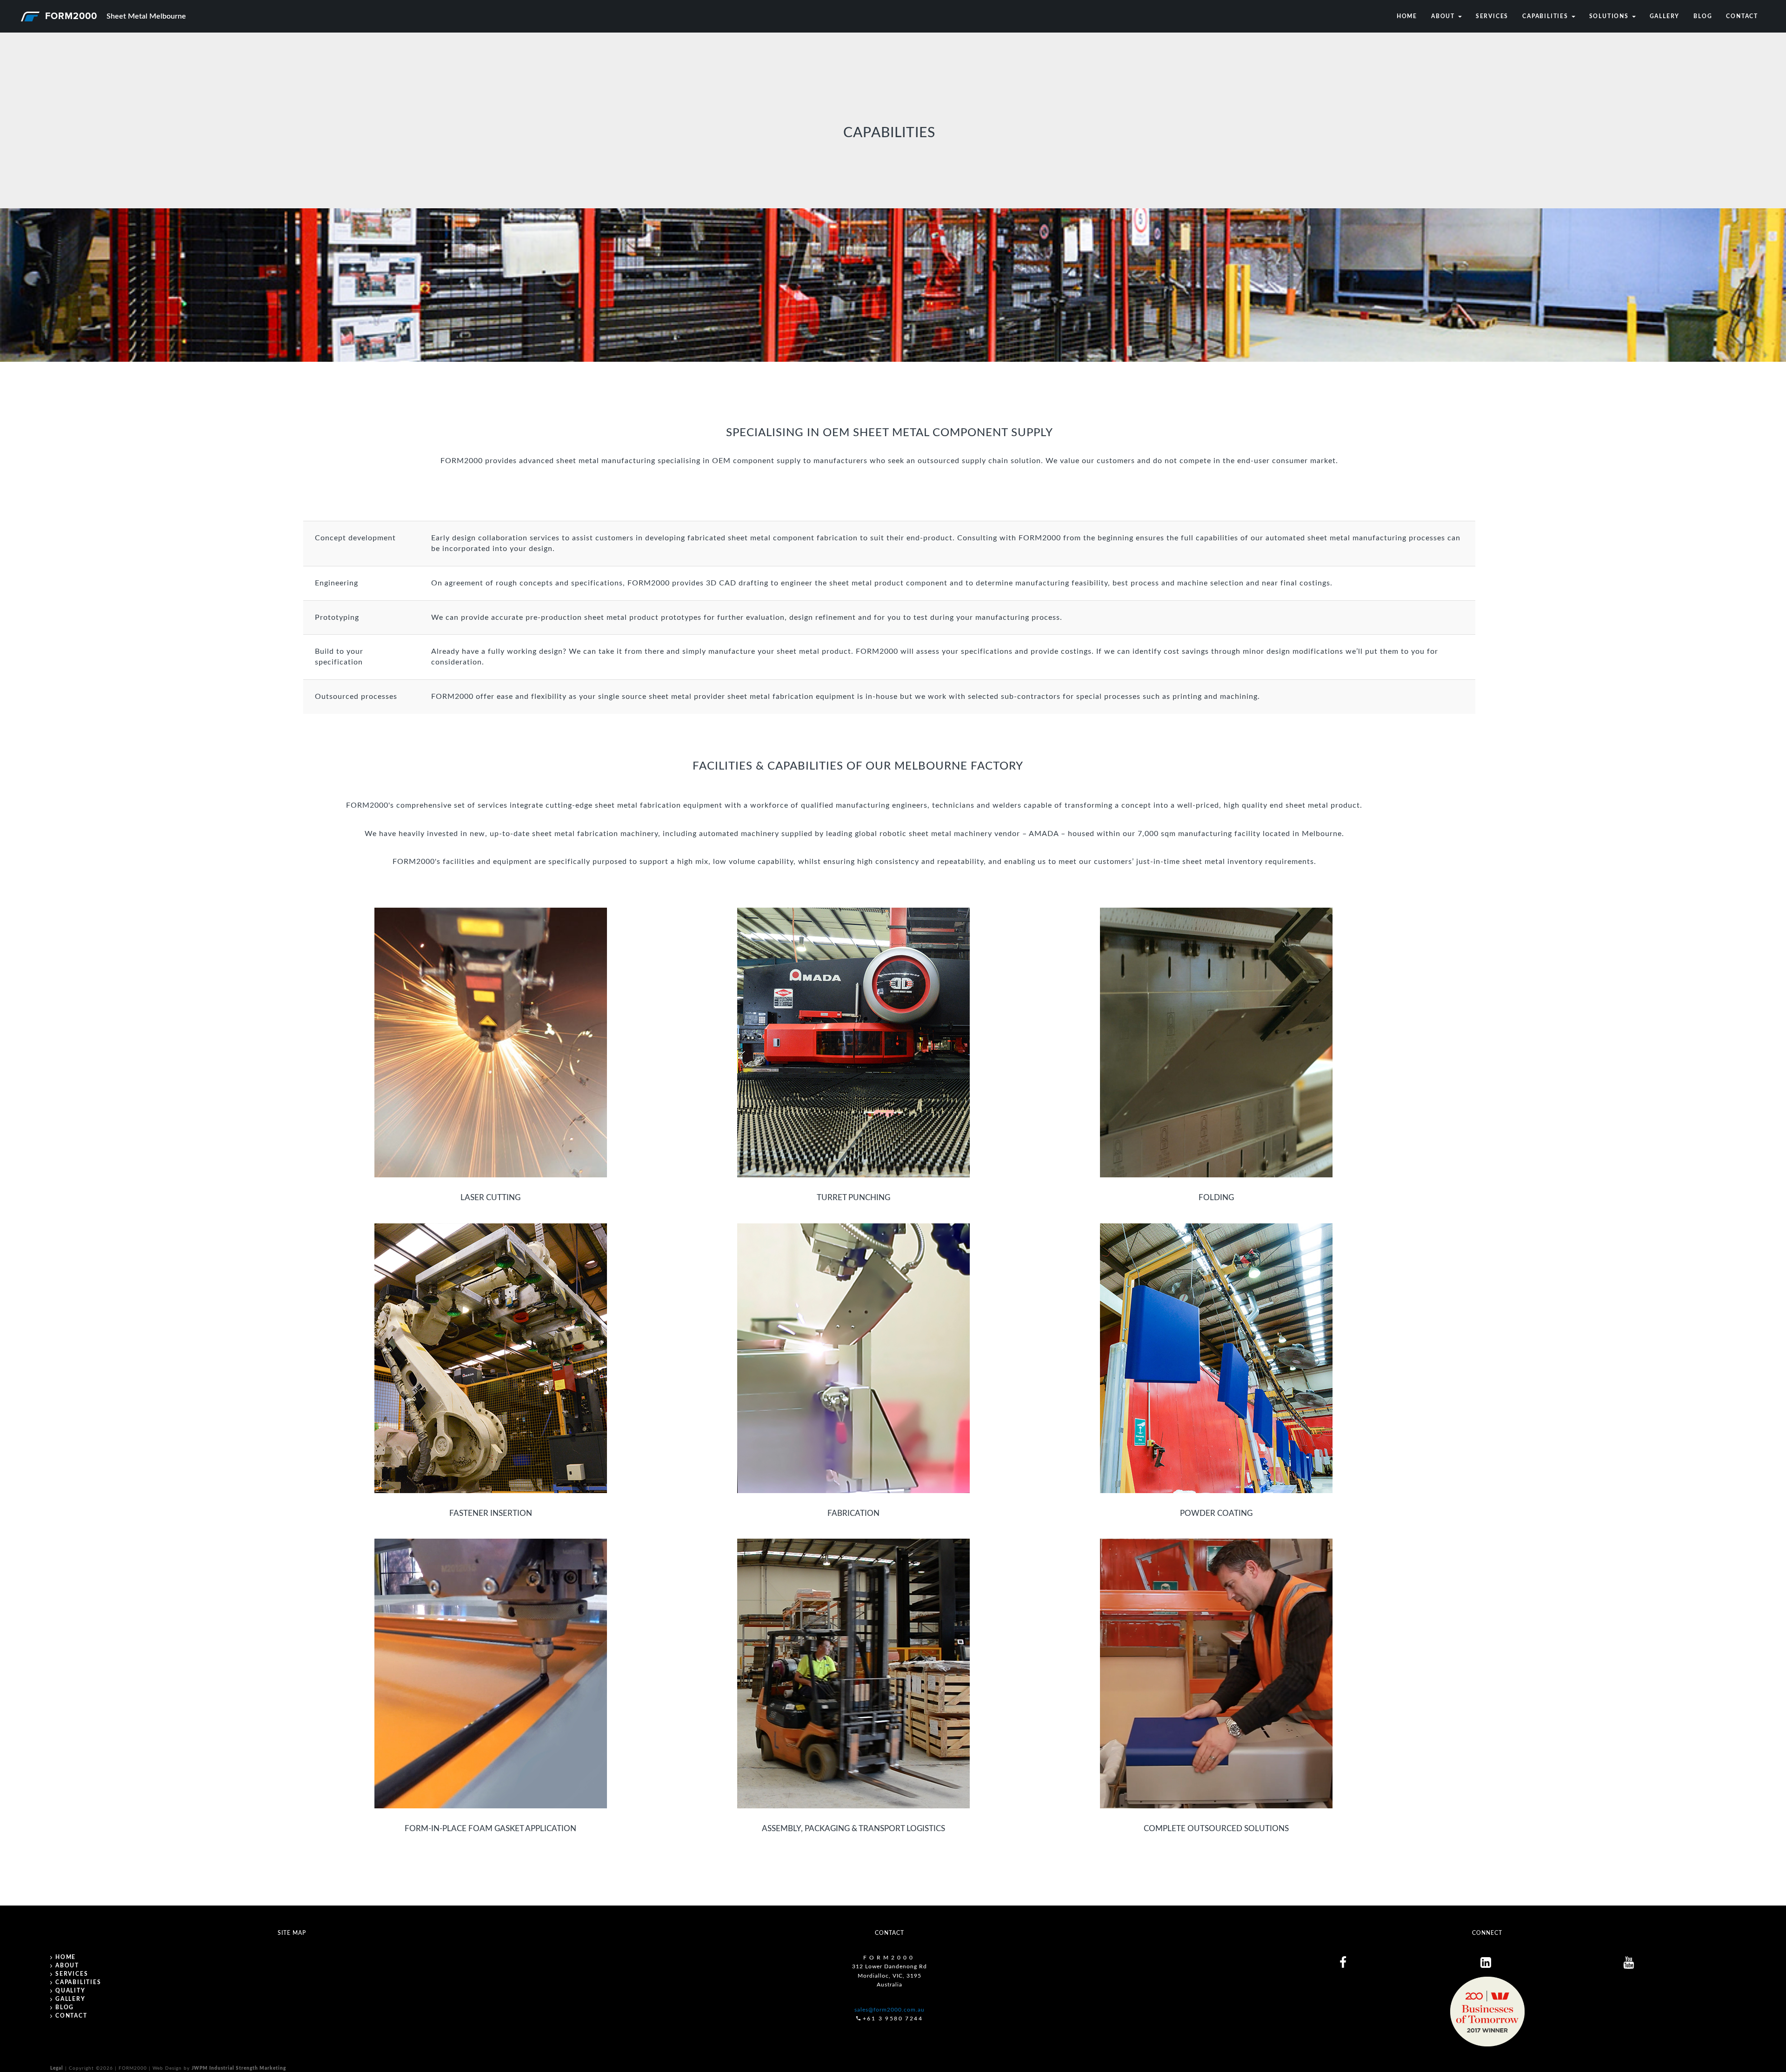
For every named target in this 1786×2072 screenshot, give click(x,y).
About (1444, 16)
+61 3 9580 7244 (893, 2019)
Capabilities (1546, 16)
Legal (57, 2068)
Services (1492, 16)
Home (1407, 16)
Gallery (1665, 16)
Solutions (1610, 16)
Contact (1742, 16)
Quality (70, 1991)
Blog (1703, 16)
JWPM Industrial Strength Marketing (239, 2068)
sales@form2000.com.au (890, 2010)
